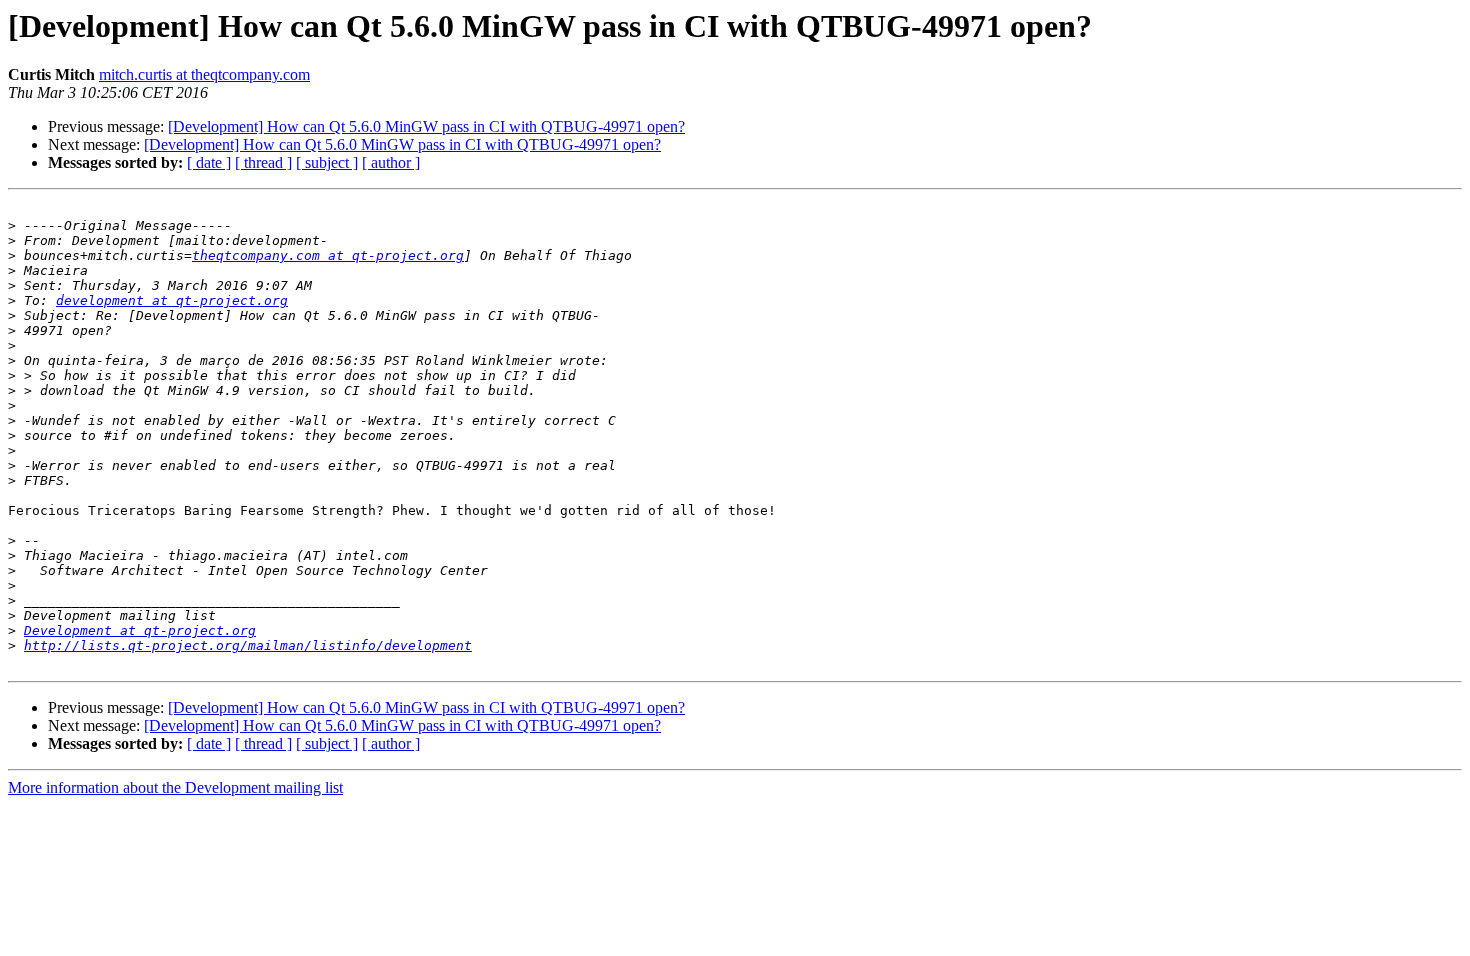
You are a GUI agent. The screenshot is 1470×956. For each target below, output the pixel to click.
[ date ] (209, 162)
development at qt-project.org (172, 300)
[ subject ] (327, 162)
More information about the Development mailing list (175, 787)
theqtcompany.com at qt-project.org (328, 255)
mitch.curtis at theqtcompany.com (204, 74)
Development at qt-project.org (140, 630)
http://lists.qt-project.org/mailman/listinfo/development (248, 645)
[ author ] (391, 162)
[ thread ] (263, 162)
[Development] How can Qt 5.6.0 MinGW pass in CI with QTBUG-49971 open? (426, 126)
